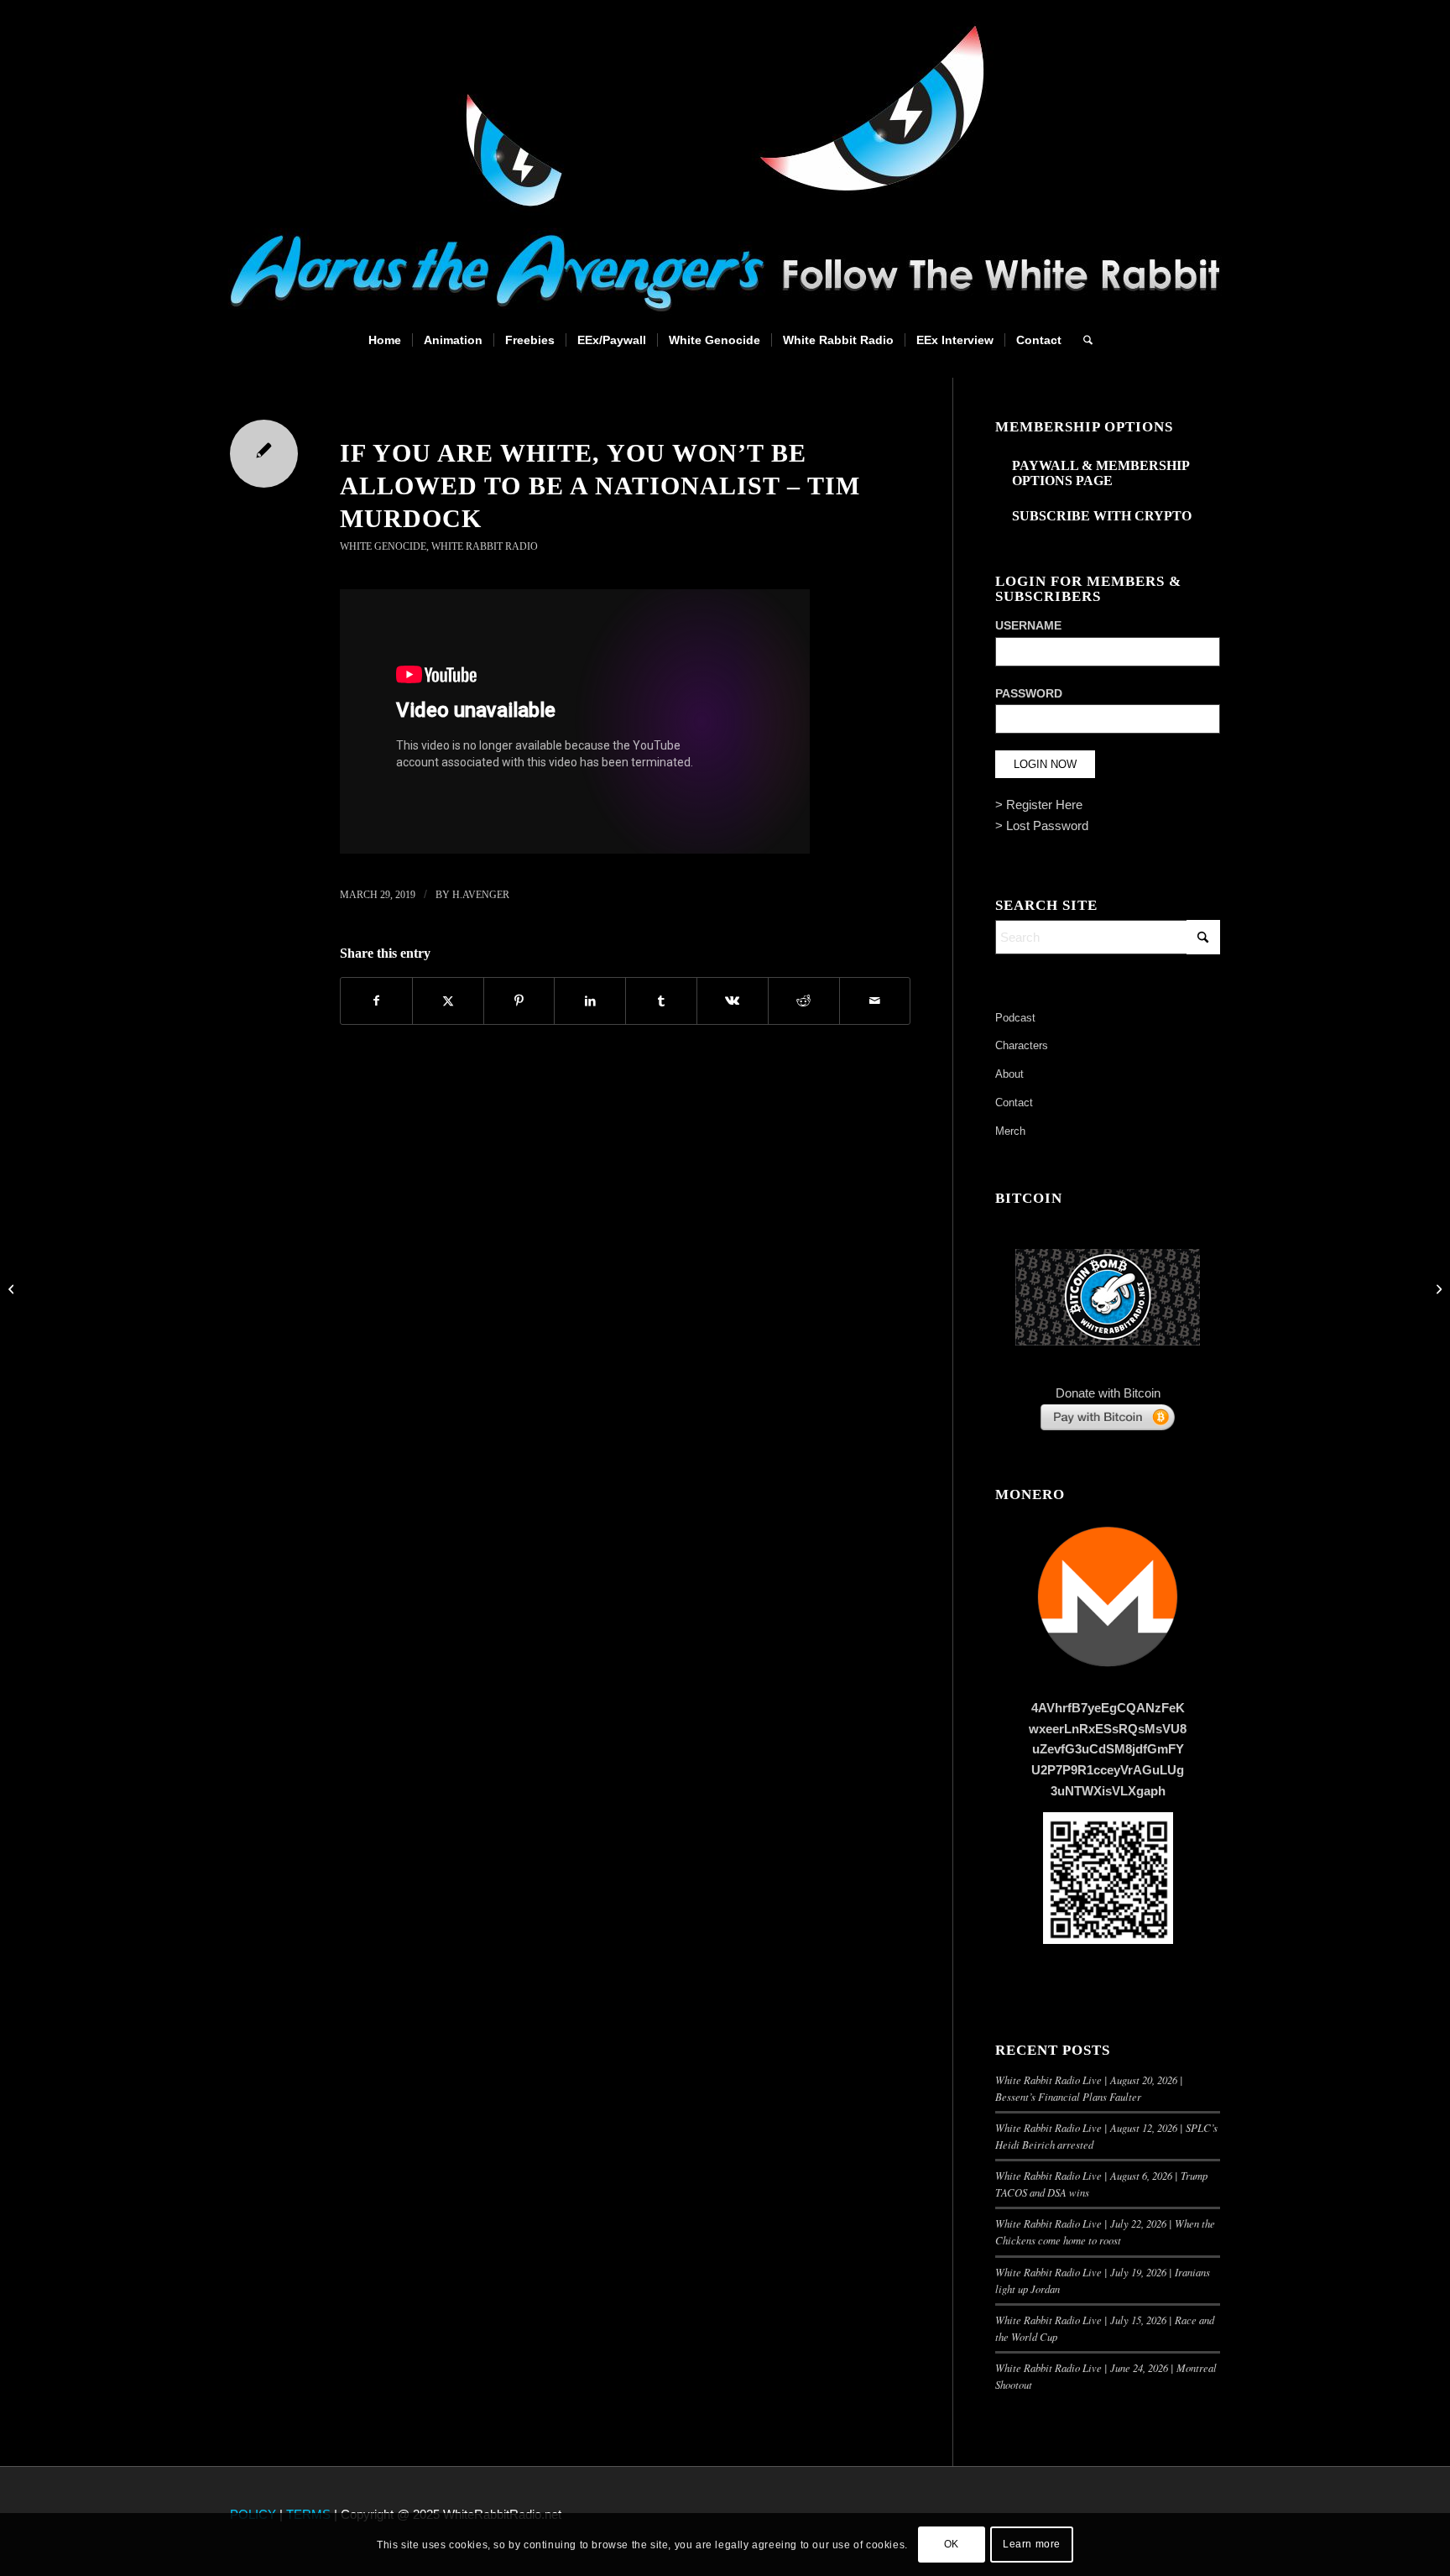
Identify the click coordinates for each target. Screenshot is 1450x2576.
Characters (1022, 1045)
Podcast (1015, 1018)
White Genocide (383, 546)
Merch (1010, 1131)
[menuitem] (385, 340)
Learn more (1032, 2544)
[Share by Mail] (875, 1001)
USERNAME (1028, 626)
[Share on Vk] (733, 1001)
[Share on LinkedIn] (590, 1001)
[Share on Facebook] (376, 1001)
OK (952, 2544)
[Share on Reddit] (804, 1001)
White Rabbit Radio (485, 546)
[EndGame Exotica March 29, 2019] (13, 1288)
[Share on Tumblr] (661, 1001)
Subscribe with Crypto (1102, 516)
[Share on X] (448, 1001)
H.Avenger (481, 895)
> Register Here (1039, 805)
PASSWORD (1029, 694)
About (1009, 1074)
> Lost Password (1042, 826)
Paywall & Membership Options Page (1101, 473)
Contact (1014, 1103)
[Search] (1082, 340)
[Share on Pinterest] (519, 1001)
